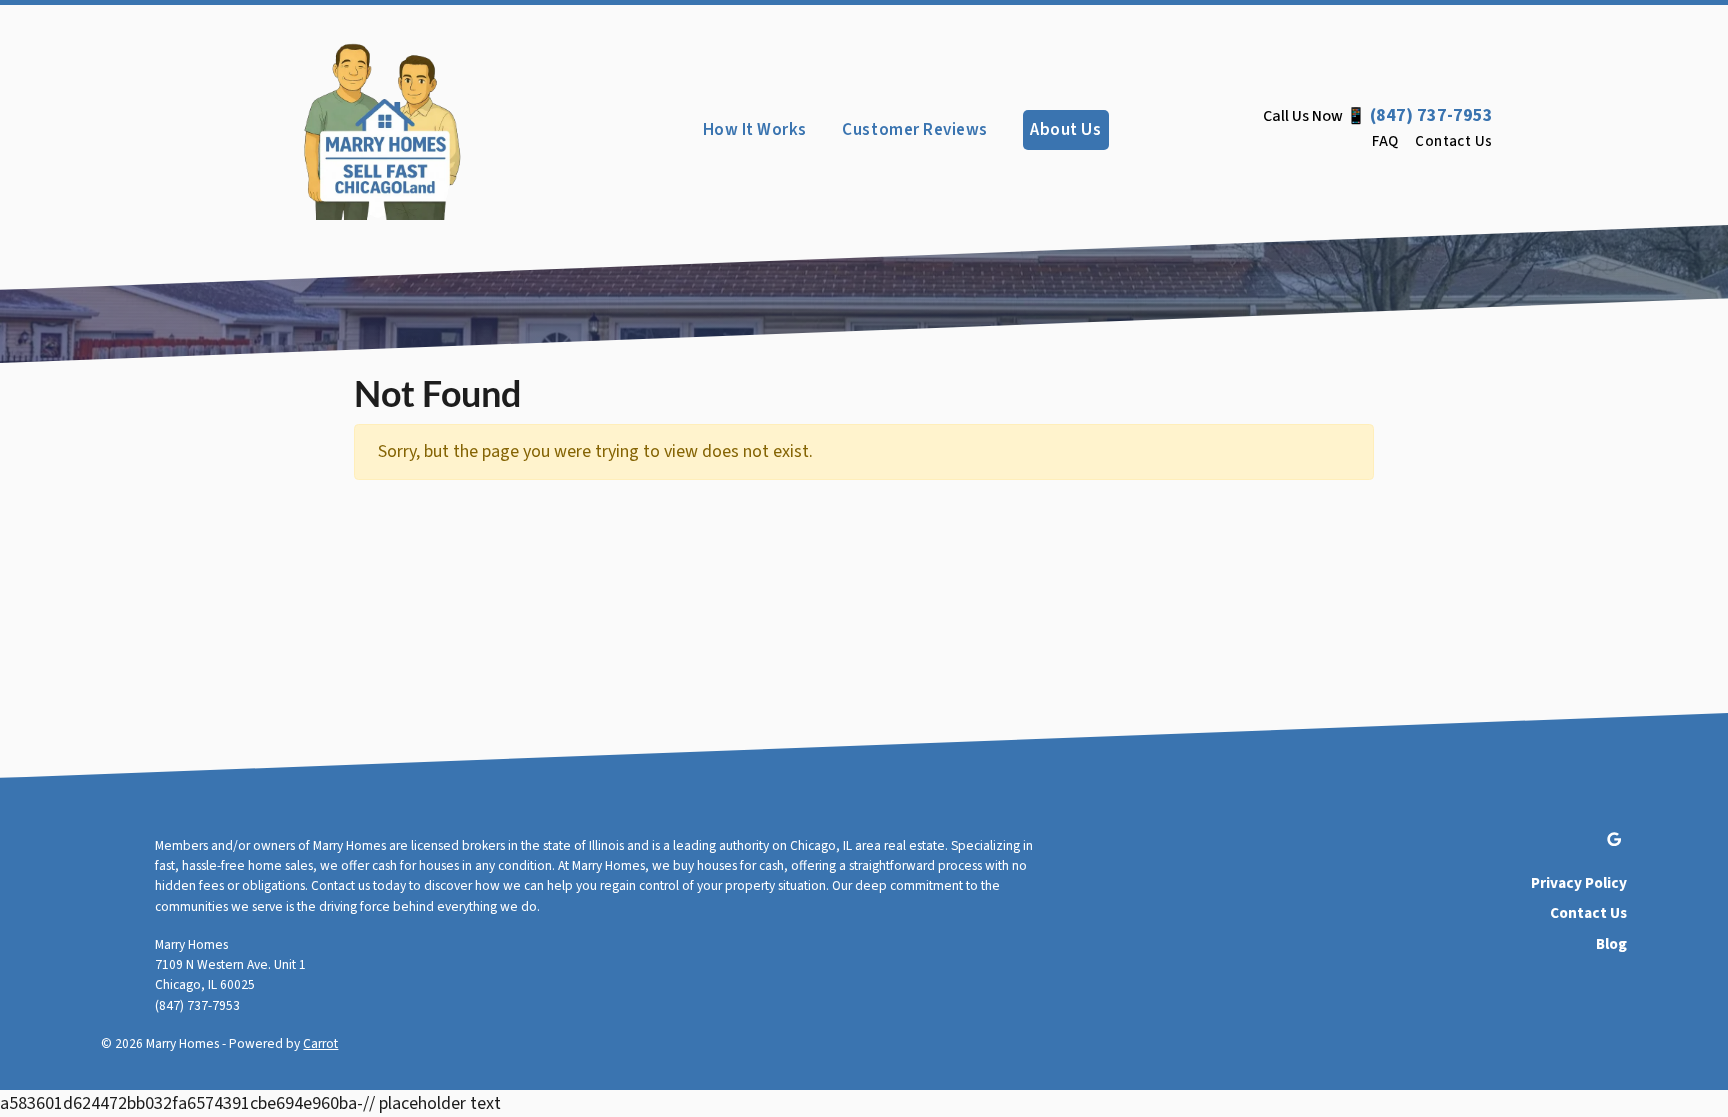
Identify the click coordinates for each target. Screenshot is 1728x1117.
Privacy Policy (1578, 883)
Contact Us (1454, 141)
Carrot (320, 1043)
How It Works (755, 129)
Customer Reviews (914, 129)
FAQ (1385, 141)
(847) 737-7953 (1431, 115)
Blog (1611, 944)
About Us (1065, 129)
